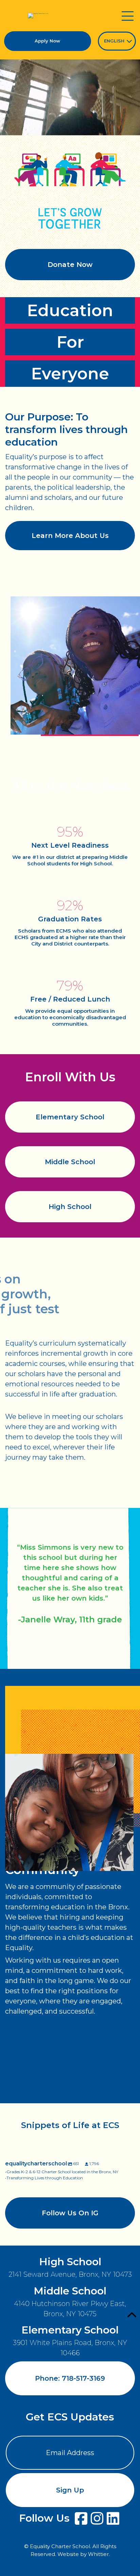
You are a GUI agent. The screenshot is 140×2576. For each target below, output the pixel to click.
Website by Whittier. (84, 2554)
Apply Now (47, 41)
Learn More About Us (70, 536)
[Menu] (127, 16)
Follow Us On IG (70, 2213)
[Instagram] (97, 2518)
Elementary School (70, 1117)
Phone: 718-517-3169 (70, 2378)
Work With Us (70, 2123)
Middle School (70, 1162)
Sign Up (70, 2490)
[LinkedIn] (113, 2518)
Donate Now (70, 265)
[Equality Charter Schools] (38, 16)
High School (70, 1207)
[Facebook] (81, 2518)
